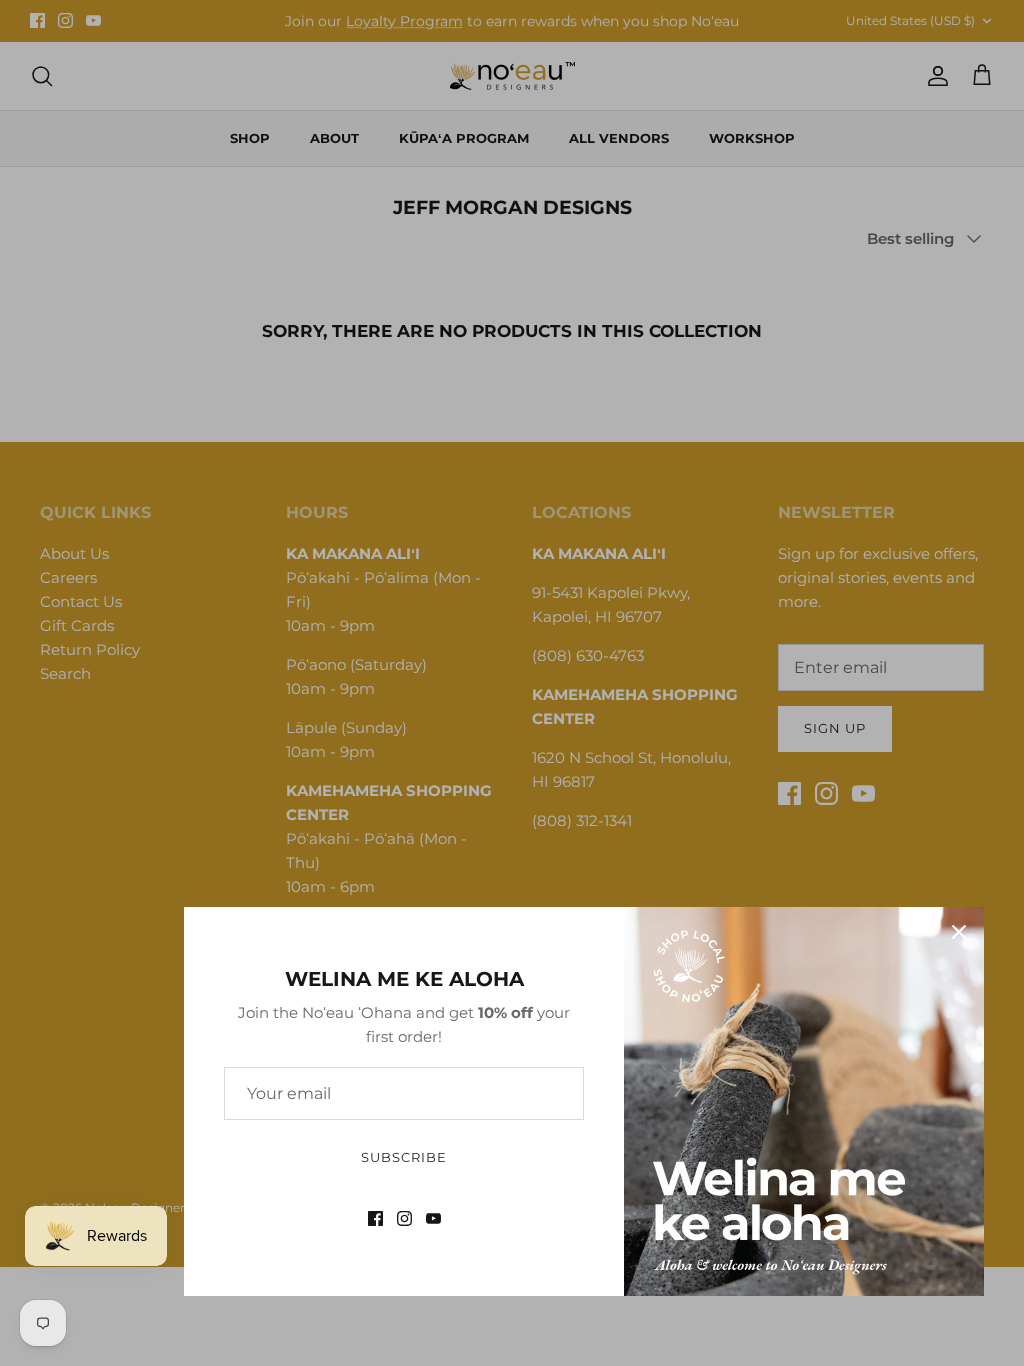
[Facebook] (375, 1218)
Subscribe (404, 1157)
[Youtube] (433, 1218)
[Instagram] (404, 1218)
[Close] (959, 932)
